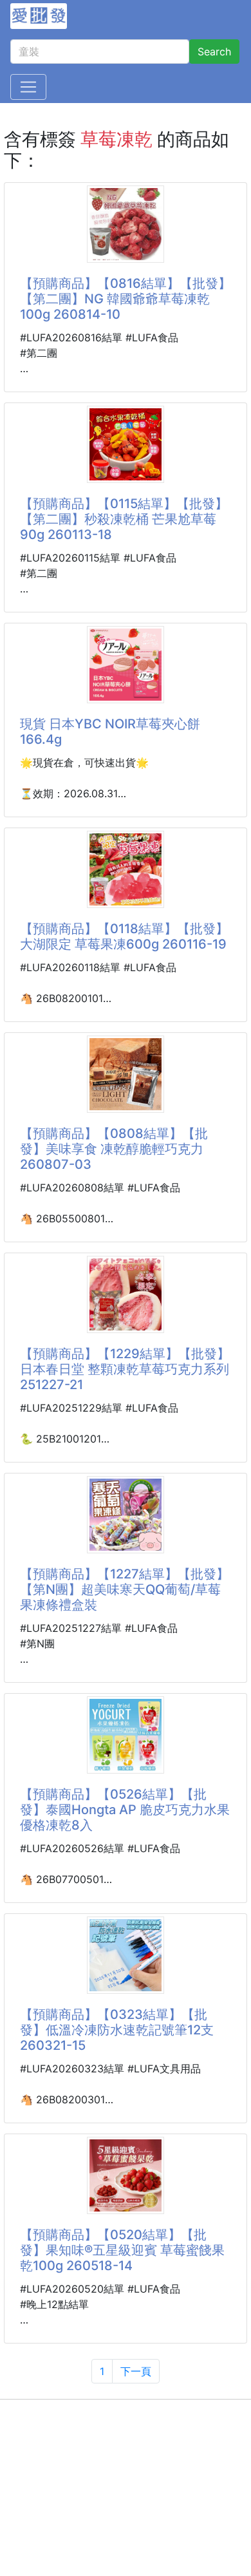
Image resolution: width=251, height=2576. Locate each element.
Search (214, 52)
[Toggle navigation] (28, 87)
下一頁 (136, 2371)
